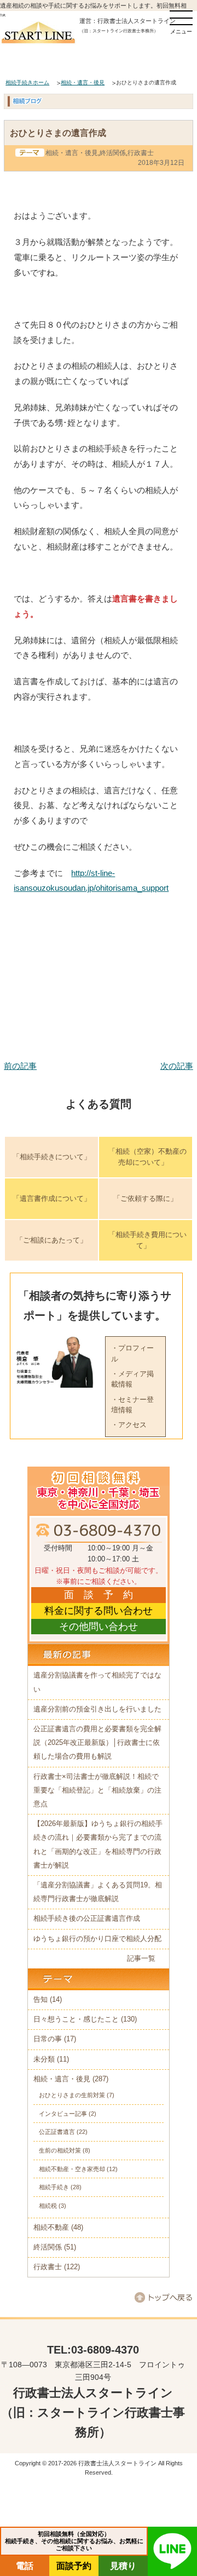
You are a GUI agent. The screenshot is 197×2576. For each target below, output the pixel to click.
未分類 (44, 2059)
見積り (123, 2566)
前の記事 (20, 1066)
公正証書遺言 (57, 2132)
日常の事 (48, 2039)
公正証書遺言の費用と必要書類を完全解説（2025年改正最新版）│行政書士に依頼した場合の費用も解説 (97, 1743)
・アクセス (129, 1425)
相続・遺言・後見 (83, 82)
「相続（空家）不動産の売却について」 (147, 1157)
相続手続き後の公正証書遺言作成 (87, 1919)
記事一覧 (141, 1959)
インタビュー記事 (63, 2114)
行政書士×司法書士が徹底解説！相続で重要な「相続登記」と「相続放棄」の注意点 (97, 1790)
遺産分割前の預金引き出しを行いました (97, 1709)
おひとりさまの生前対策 (72, 2095)
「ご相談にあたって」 (51, 1240)
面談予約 (74, 2566)
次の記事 (177, 1066)
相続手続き (54, 2187)
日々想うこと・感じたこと (76, 2019)
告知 (40, 2000)
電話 (25, 2566)
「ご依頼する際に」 (145, 1198)
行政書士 (141, 153)
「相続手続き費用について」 (147, 1240)
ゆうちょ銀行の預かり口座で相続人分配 (97, 1939)
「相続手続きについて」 (52, 1157)
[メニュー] (181, 18)
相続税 (48, 2206)
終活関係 (113, 153)
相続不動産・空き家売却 (72, 2169)
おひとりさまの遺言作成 (58, 133)
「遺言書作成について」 (52, 1198)
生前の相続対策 (60, 2150)
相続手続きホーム (27, 82)
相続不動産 (51, 2228)
